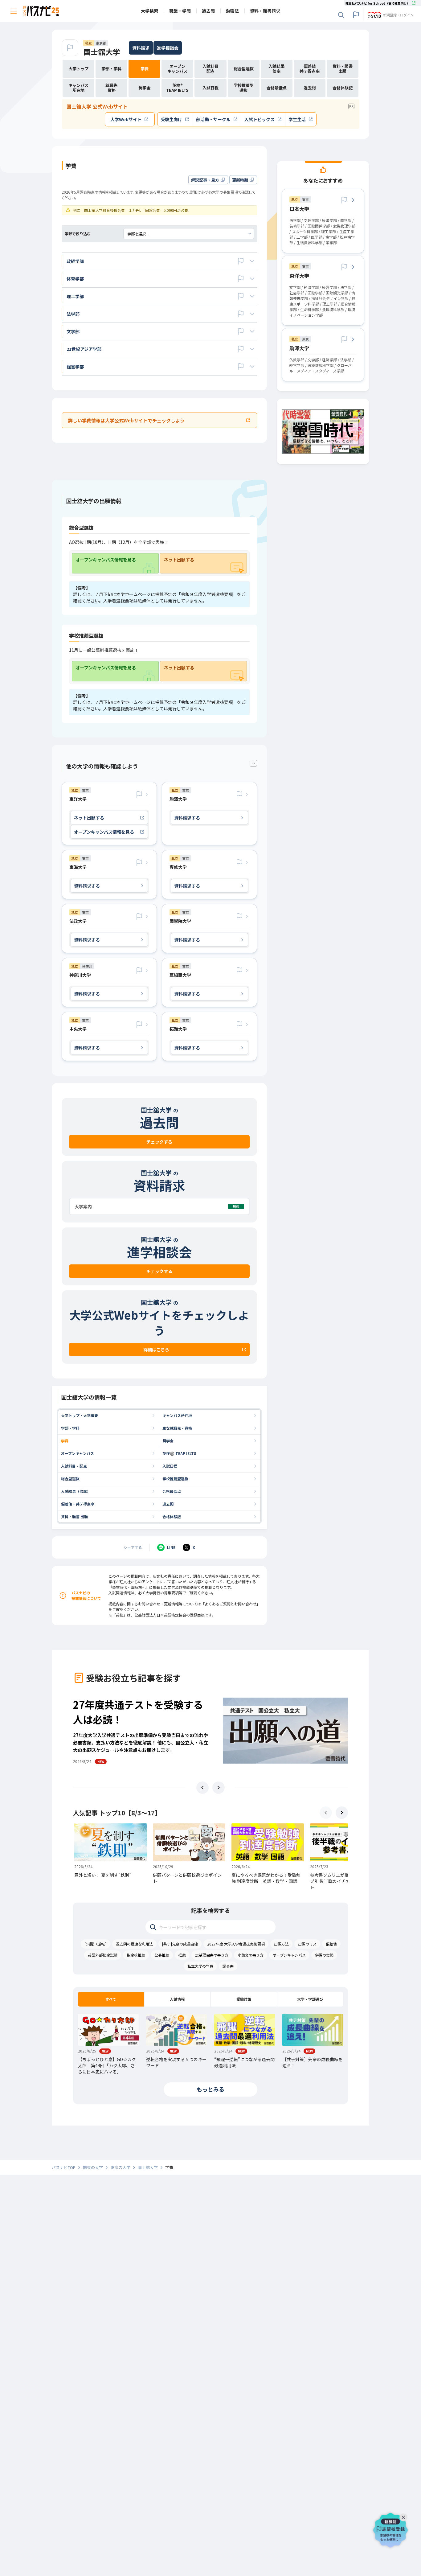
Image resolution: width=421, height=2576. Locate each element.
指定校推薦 (136, 1955)
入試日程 (170, 1466)
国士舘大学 (102, 52)
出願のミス (307, 1944)
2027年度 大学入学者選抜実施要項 (236, 1944)
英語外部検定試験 (103, 1955)
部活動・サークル (213, 119)
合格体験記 (172, 1516)
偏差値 (331, 1944)
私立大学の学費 (200, 1966)
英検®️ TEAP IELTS (179, 1453)
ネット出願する (179, 560)
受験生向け (171, 119)
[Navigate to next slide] (219, 1788)
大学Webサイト (126, 119)
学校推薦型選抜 (175, 1479)
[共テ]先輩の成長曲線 (180, 1944)
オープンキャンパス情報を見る (106, 560)
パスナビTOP (64, 2167)
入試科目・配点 (74, 1466)
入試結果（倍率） (76, 1491)
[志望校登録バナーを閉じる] (405, 2516)
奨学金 (168, 1441)
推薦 (182, 1955)
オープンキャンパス (78, 1453)
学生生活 (297, 119)
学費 (65, 1441)
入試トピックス (260, 119)
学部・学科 (70, 1428)
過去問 (168, 1504)
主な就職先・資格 (177, 1428)
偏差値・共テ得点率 (78, 1504)
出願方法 (281, 1944)
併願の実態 (324, 1955)
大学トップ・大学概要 (80, 1415)
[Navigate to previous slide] (202, 1788)
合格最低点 (172, 1491)
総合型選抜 (70, 1479)
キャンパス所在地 (177, 1415)
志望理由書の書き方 (212, 1955)
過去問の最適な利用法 (134, 1944)
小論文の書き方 (251, 1955)
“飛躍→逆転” (96, 1944)
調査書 (228, 1966)
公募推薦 (162, 1955)
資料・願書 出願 (74, 1516)
